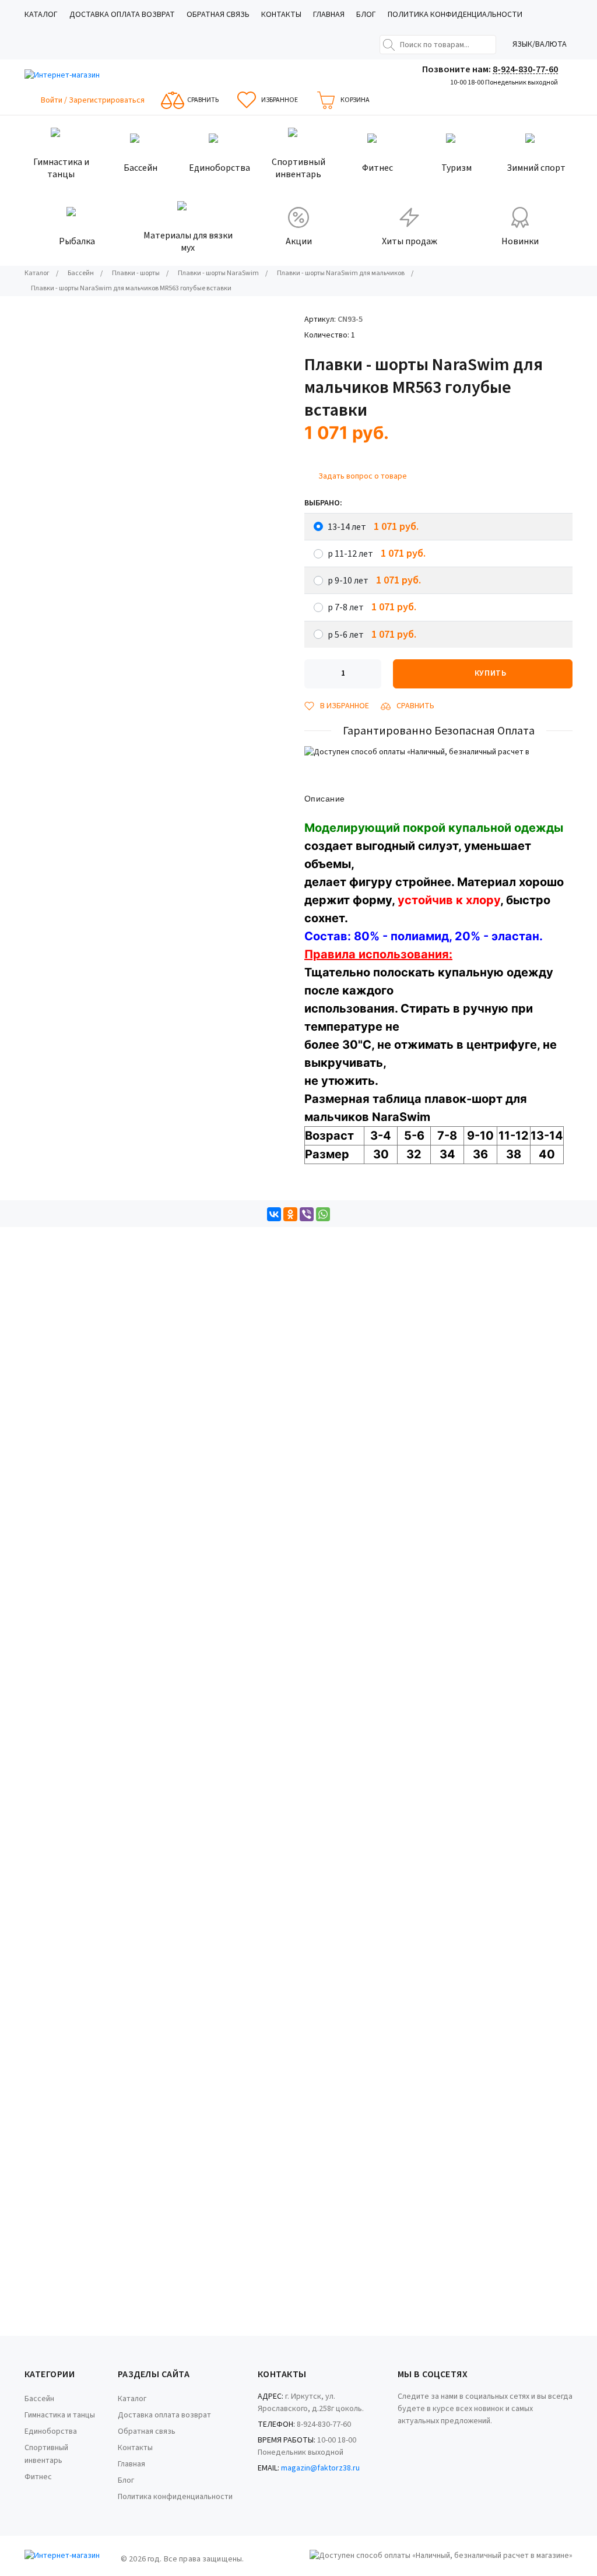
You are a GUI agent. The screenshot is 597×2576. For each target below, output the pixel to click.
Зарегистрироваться (107, 100)
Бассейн (39, 2399)
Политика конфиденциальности (455, 15)
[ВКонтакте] (274, 1214)
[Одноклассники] (290, 1214)
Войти (52, 100)
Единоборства (51, 2431)
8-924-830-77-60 (525, 69)
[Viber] (307, 1214)
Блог (366, 15)
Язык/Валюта (540, 44)
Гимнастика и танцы (60, 2415)
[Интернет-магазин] (68, 75)
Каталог (41, 15)
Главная (329, 15)
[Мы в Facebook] (399, 2438)
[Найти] (389, 45)
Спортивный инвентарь (46, 2454)
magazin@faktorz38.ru (320, 2468)
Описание (324, 799)
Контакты (281, 15)
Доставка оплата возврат (122, 15)
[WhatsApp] (323, 1214)
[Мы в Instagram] (415, 2438)
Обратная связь (218, 15)
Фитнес (38, 2477)
